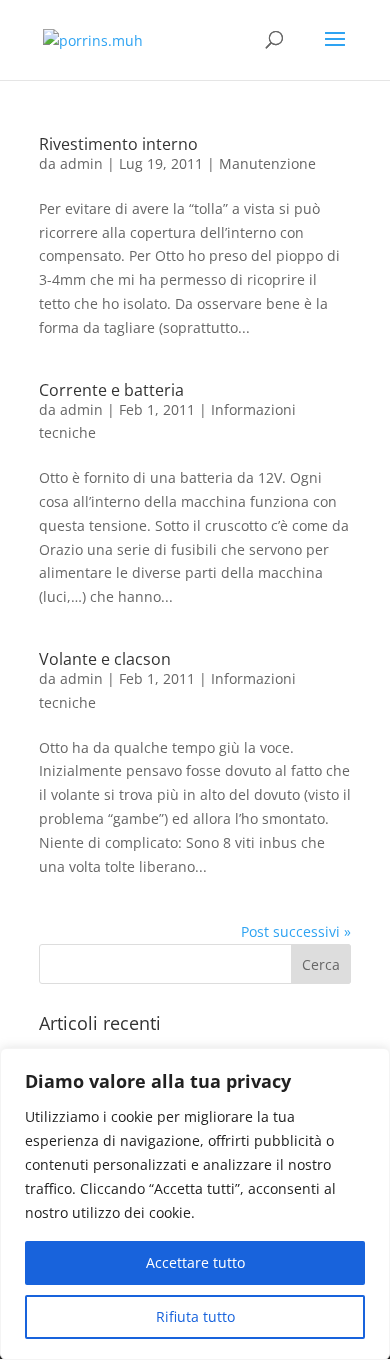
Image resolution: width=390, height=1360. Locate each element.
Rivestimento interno (118, 144)
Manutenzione (267, 163)
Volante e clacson (105, 659)
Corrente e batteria (111, 390)
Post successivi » (296, 931)
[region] (195, 1204)
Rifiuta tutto (195, 1316)
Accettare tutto (195, 1262)
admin (81, 163)
